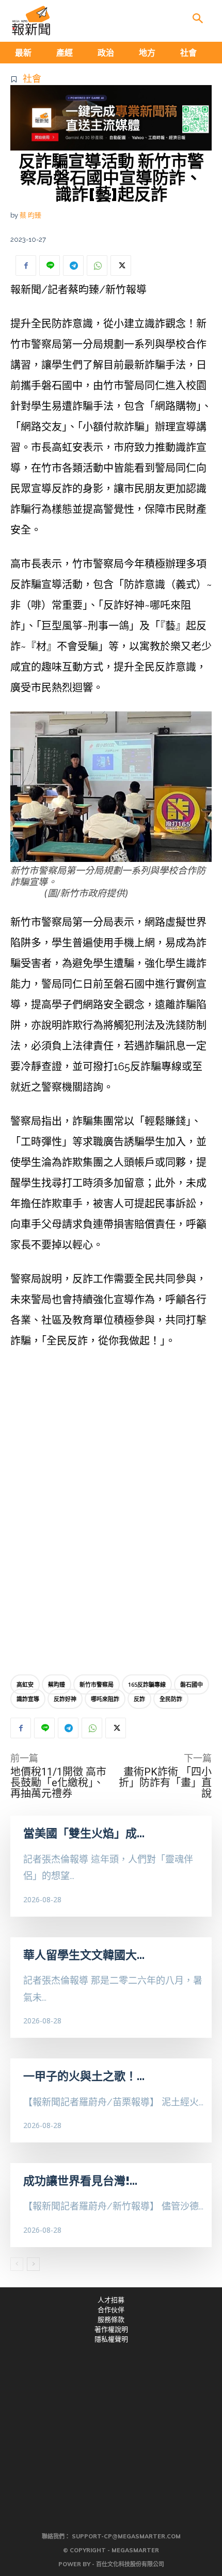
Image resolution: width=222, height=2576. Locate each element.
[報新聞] (31, 21)
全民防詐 (171, 1699)
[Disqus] (111, 1514)
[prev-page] (17, 2264)
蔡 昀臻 (30, 215)
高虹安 (25, 1684)
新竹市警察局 (97, 1684)
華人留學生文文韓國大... (84, 1955)
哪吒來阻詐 (105, 1699)
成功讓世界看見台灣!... (80, 2181)
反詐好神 (65, 1699)
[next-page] (33, 2264)
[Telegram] (73, 265)
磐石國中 (192, 1684)
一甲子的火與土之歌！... (84, 2076)
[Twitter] (121, 265)
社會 (32, 79)
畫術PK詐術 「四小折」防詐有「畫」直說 (165, 1783)
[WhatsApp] (97, 265)
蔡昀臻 (57, 1684)
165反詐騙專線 (147, 1684)
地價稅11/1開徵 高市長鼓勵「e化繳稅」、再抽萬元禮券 (58, 1783)
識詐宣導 (28, 1699)
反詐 (139, 1699)
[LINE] (50, 265)
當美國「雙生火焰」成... (84, 1833)
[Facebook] (26, 265)
